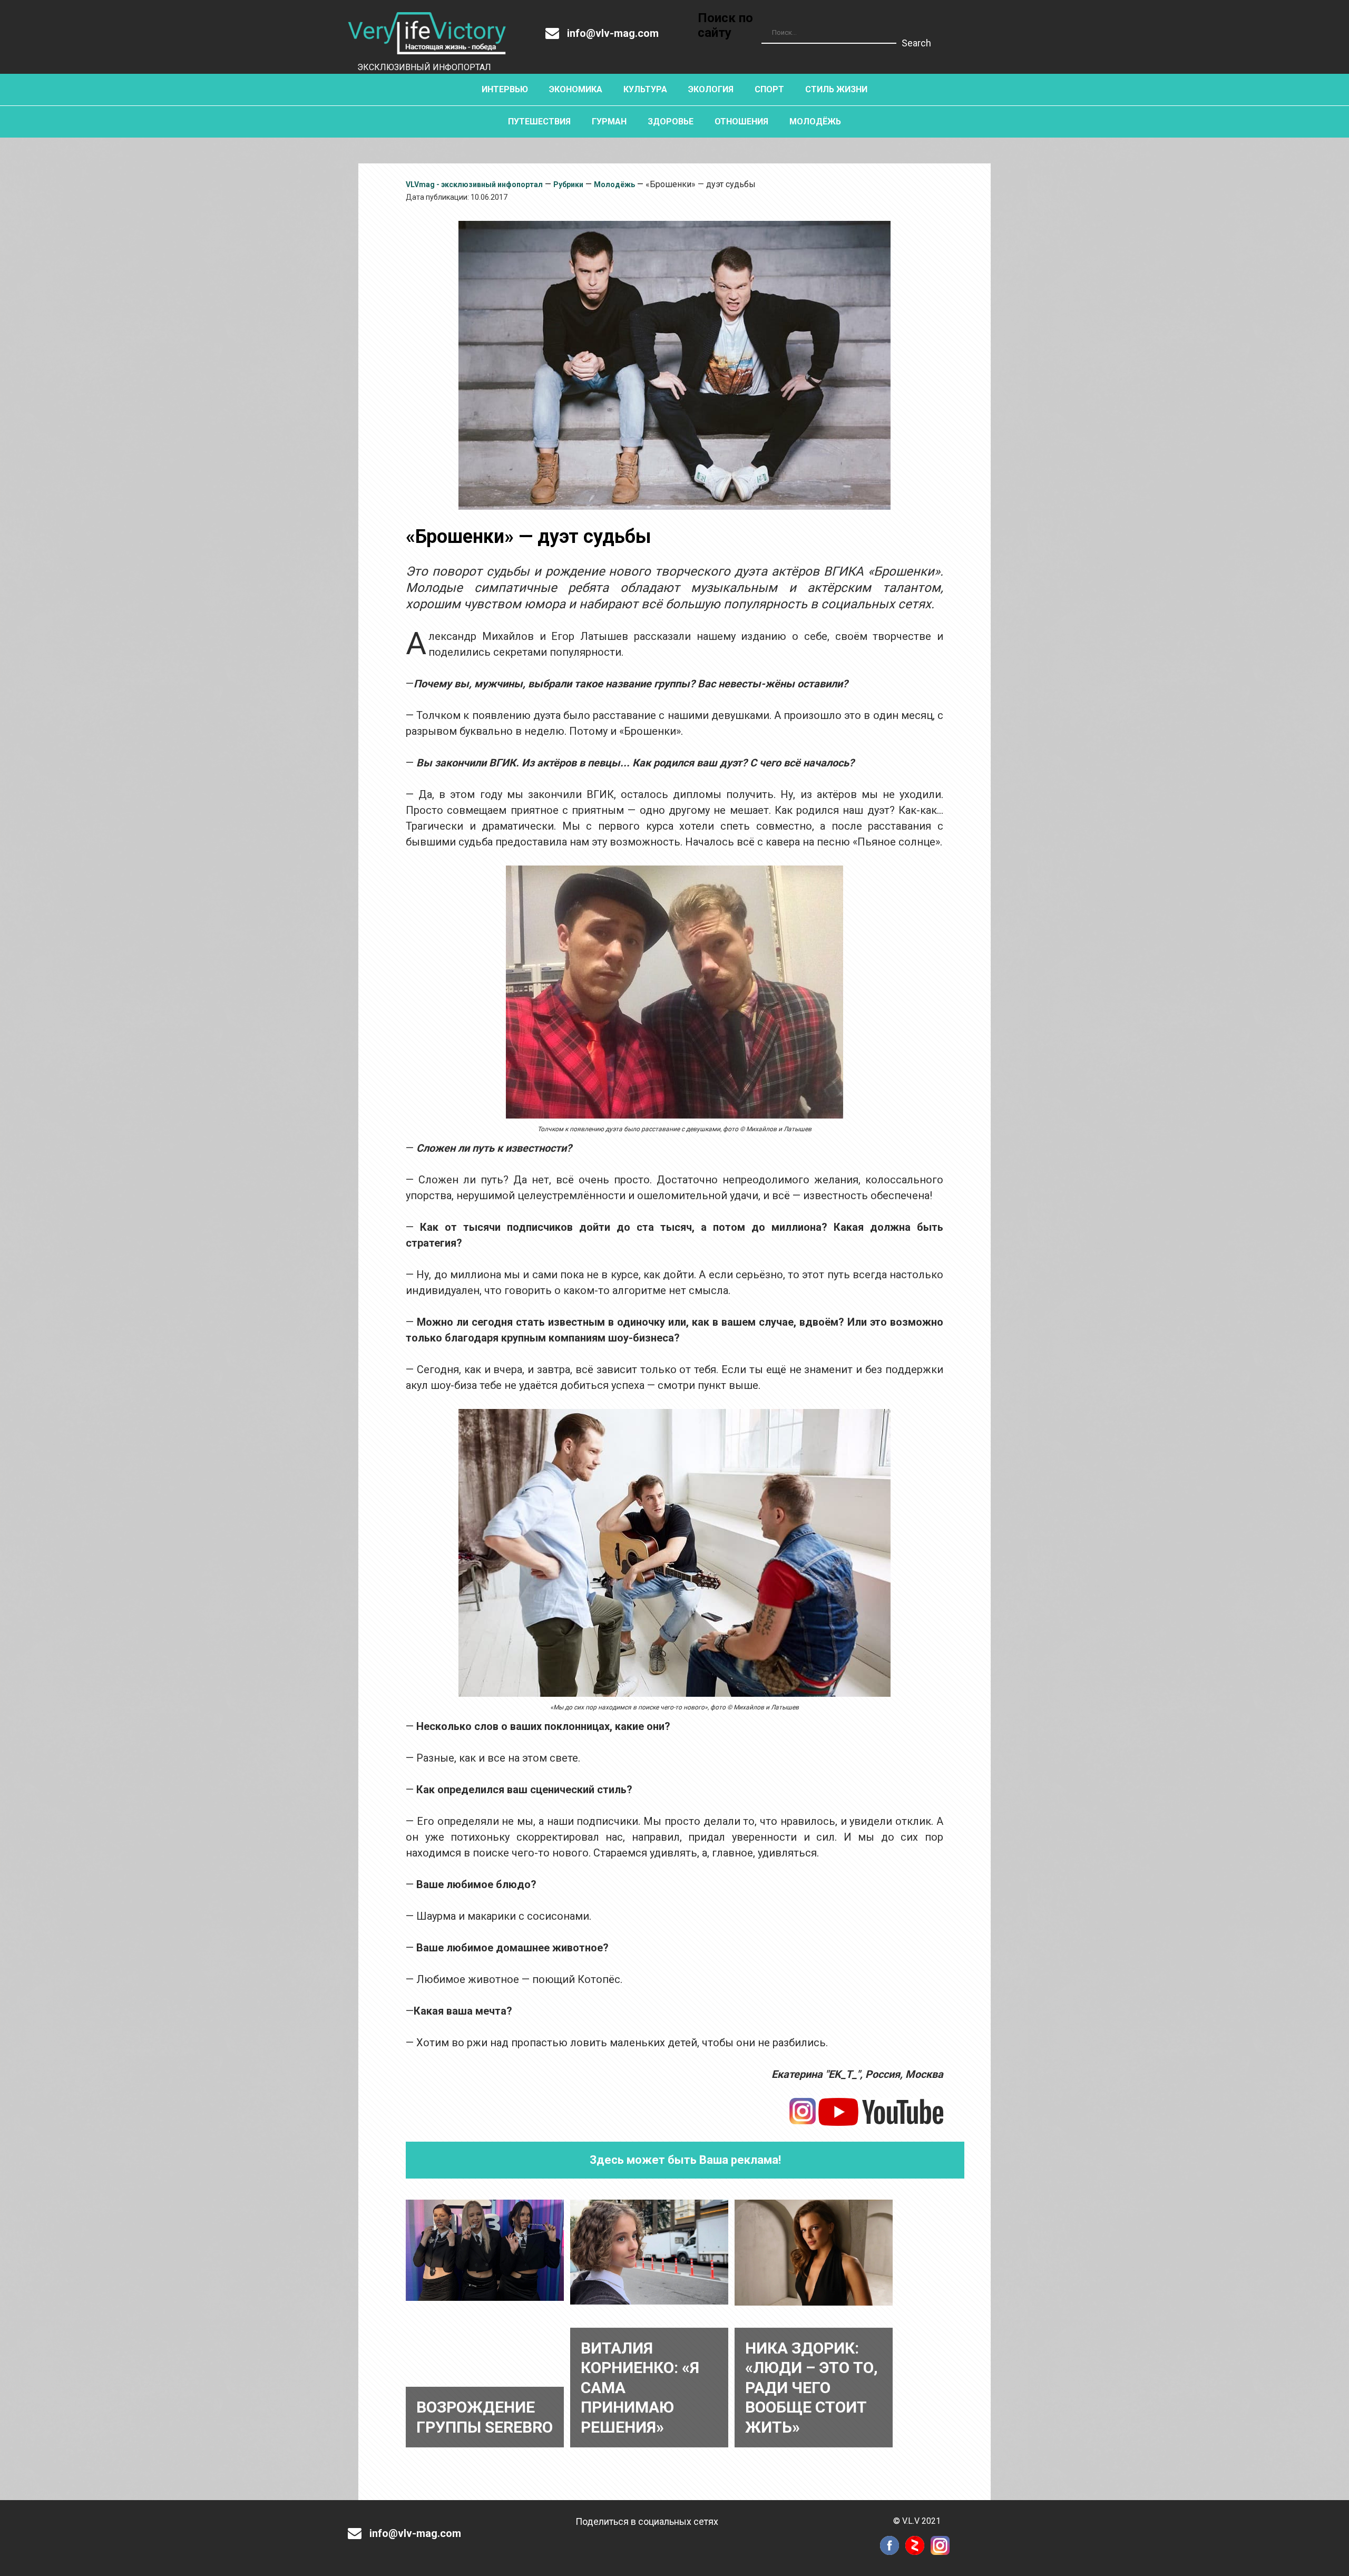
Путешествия (539, 121)
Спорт (769, 89)
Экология (711, 89)
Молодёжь (815, 121)
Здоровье (671, 121)
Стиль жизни (836, 89)
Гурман (609, 121)
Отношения (741, 121)
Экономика (576, 89)
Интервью (505, 89)
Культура (645, 89)
